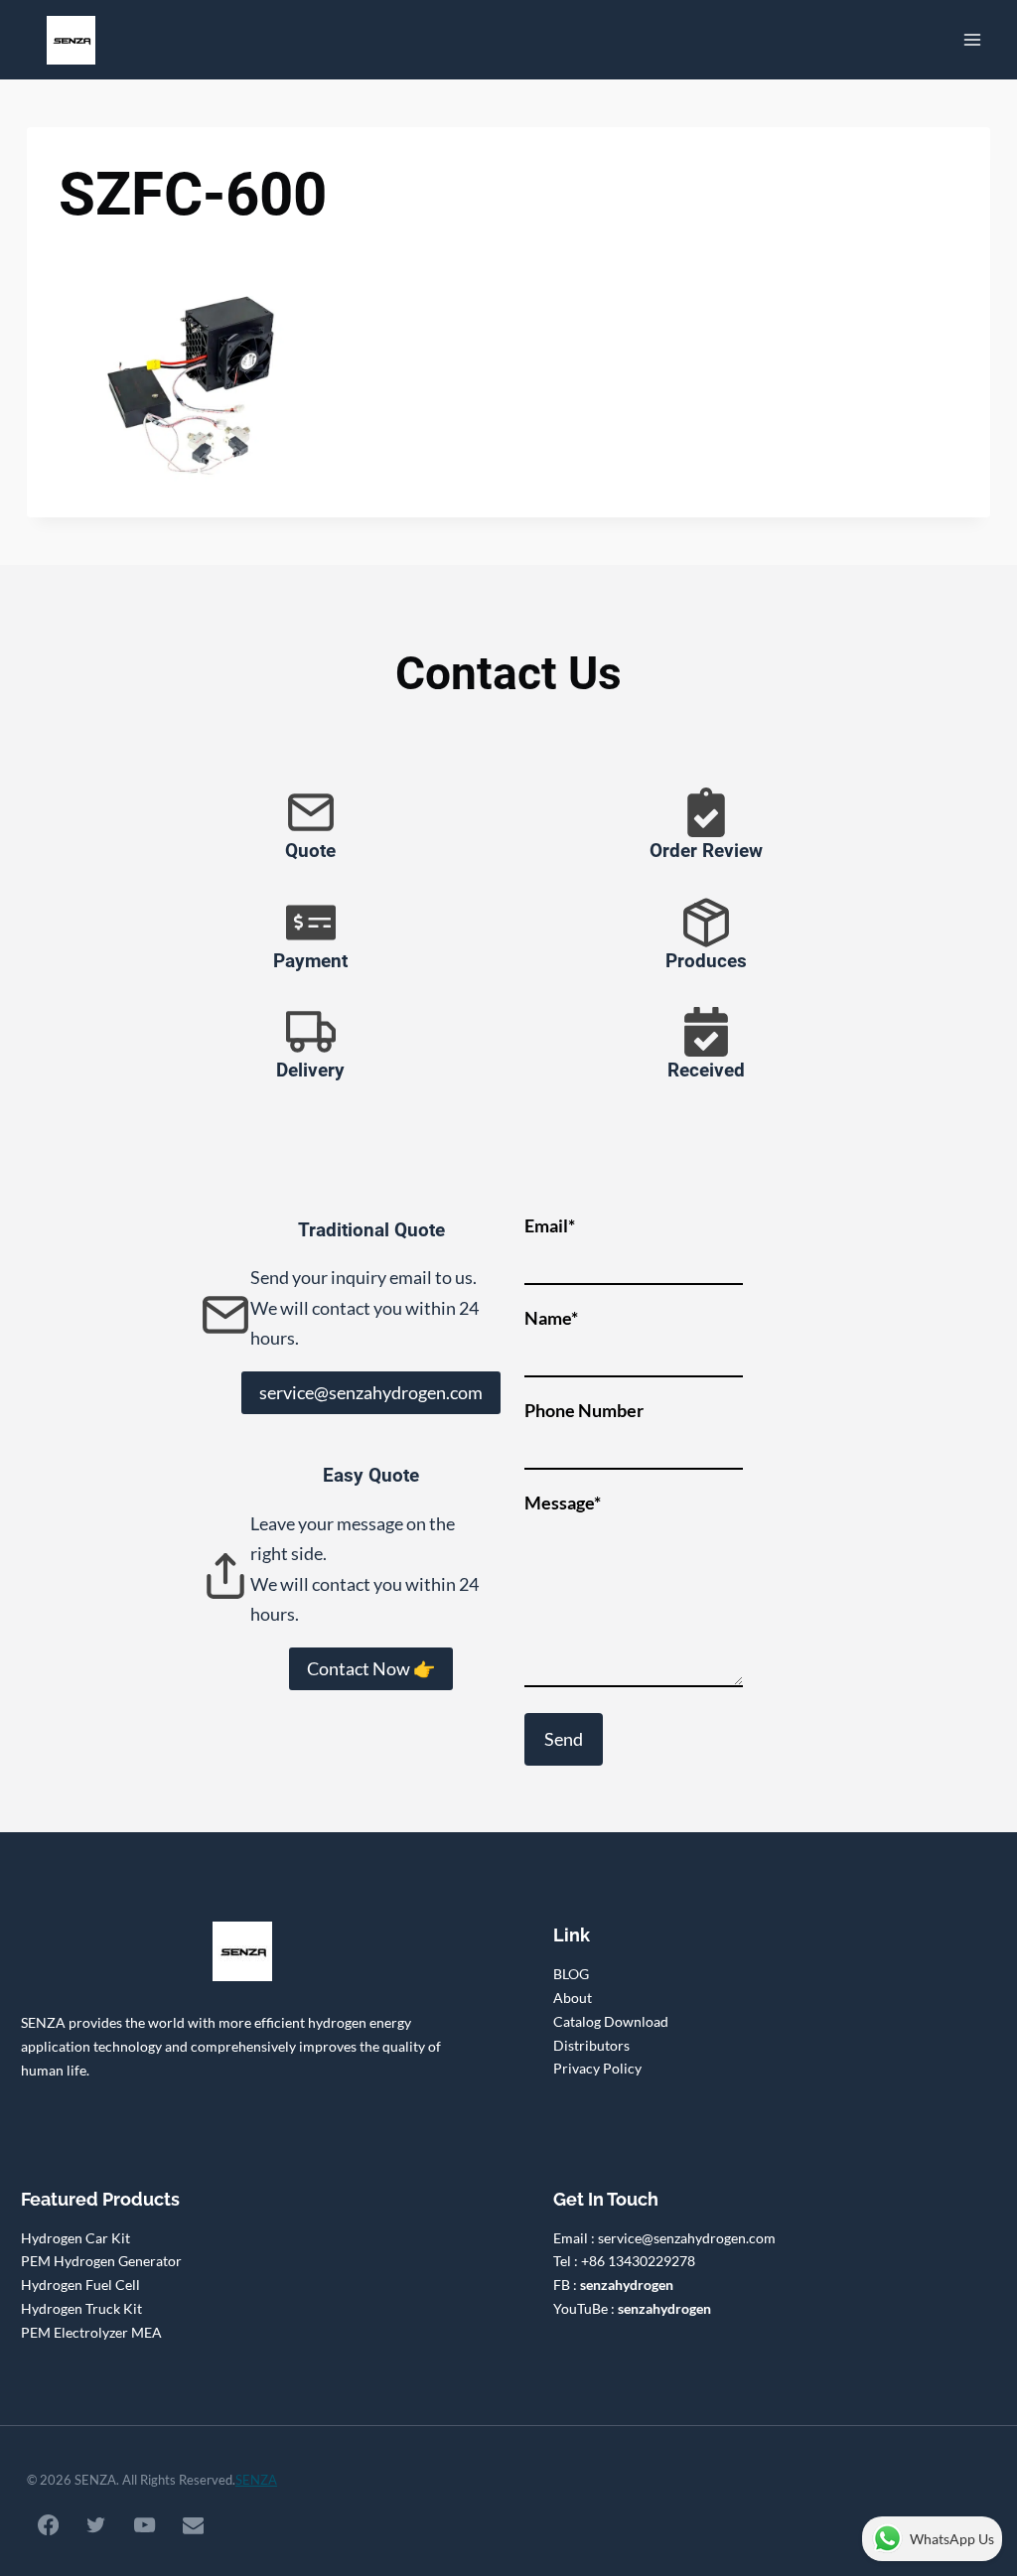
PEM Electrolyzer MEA (91, 2332)
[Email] (193, 2525)
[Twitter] (96, 2525)
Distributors (591, 2045)
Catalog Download (611, 2021)
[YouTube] (145, 2525)
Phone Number (584, 1410)
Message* (563, 1503)
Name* (551, 1318)
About (573, 1998)
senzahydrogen (627, 2285)
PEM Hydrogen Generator (101, 2261)
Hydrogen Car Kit (75, 2238)
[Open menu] (972, 39)
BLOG (571, 1974)
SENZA (256, 2480)
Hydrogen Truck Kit (81, 2308)
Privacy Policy (597, 2068)
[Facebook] (48, 2525)
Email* (550, 1225)
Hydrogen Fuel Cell (80, 2285)
